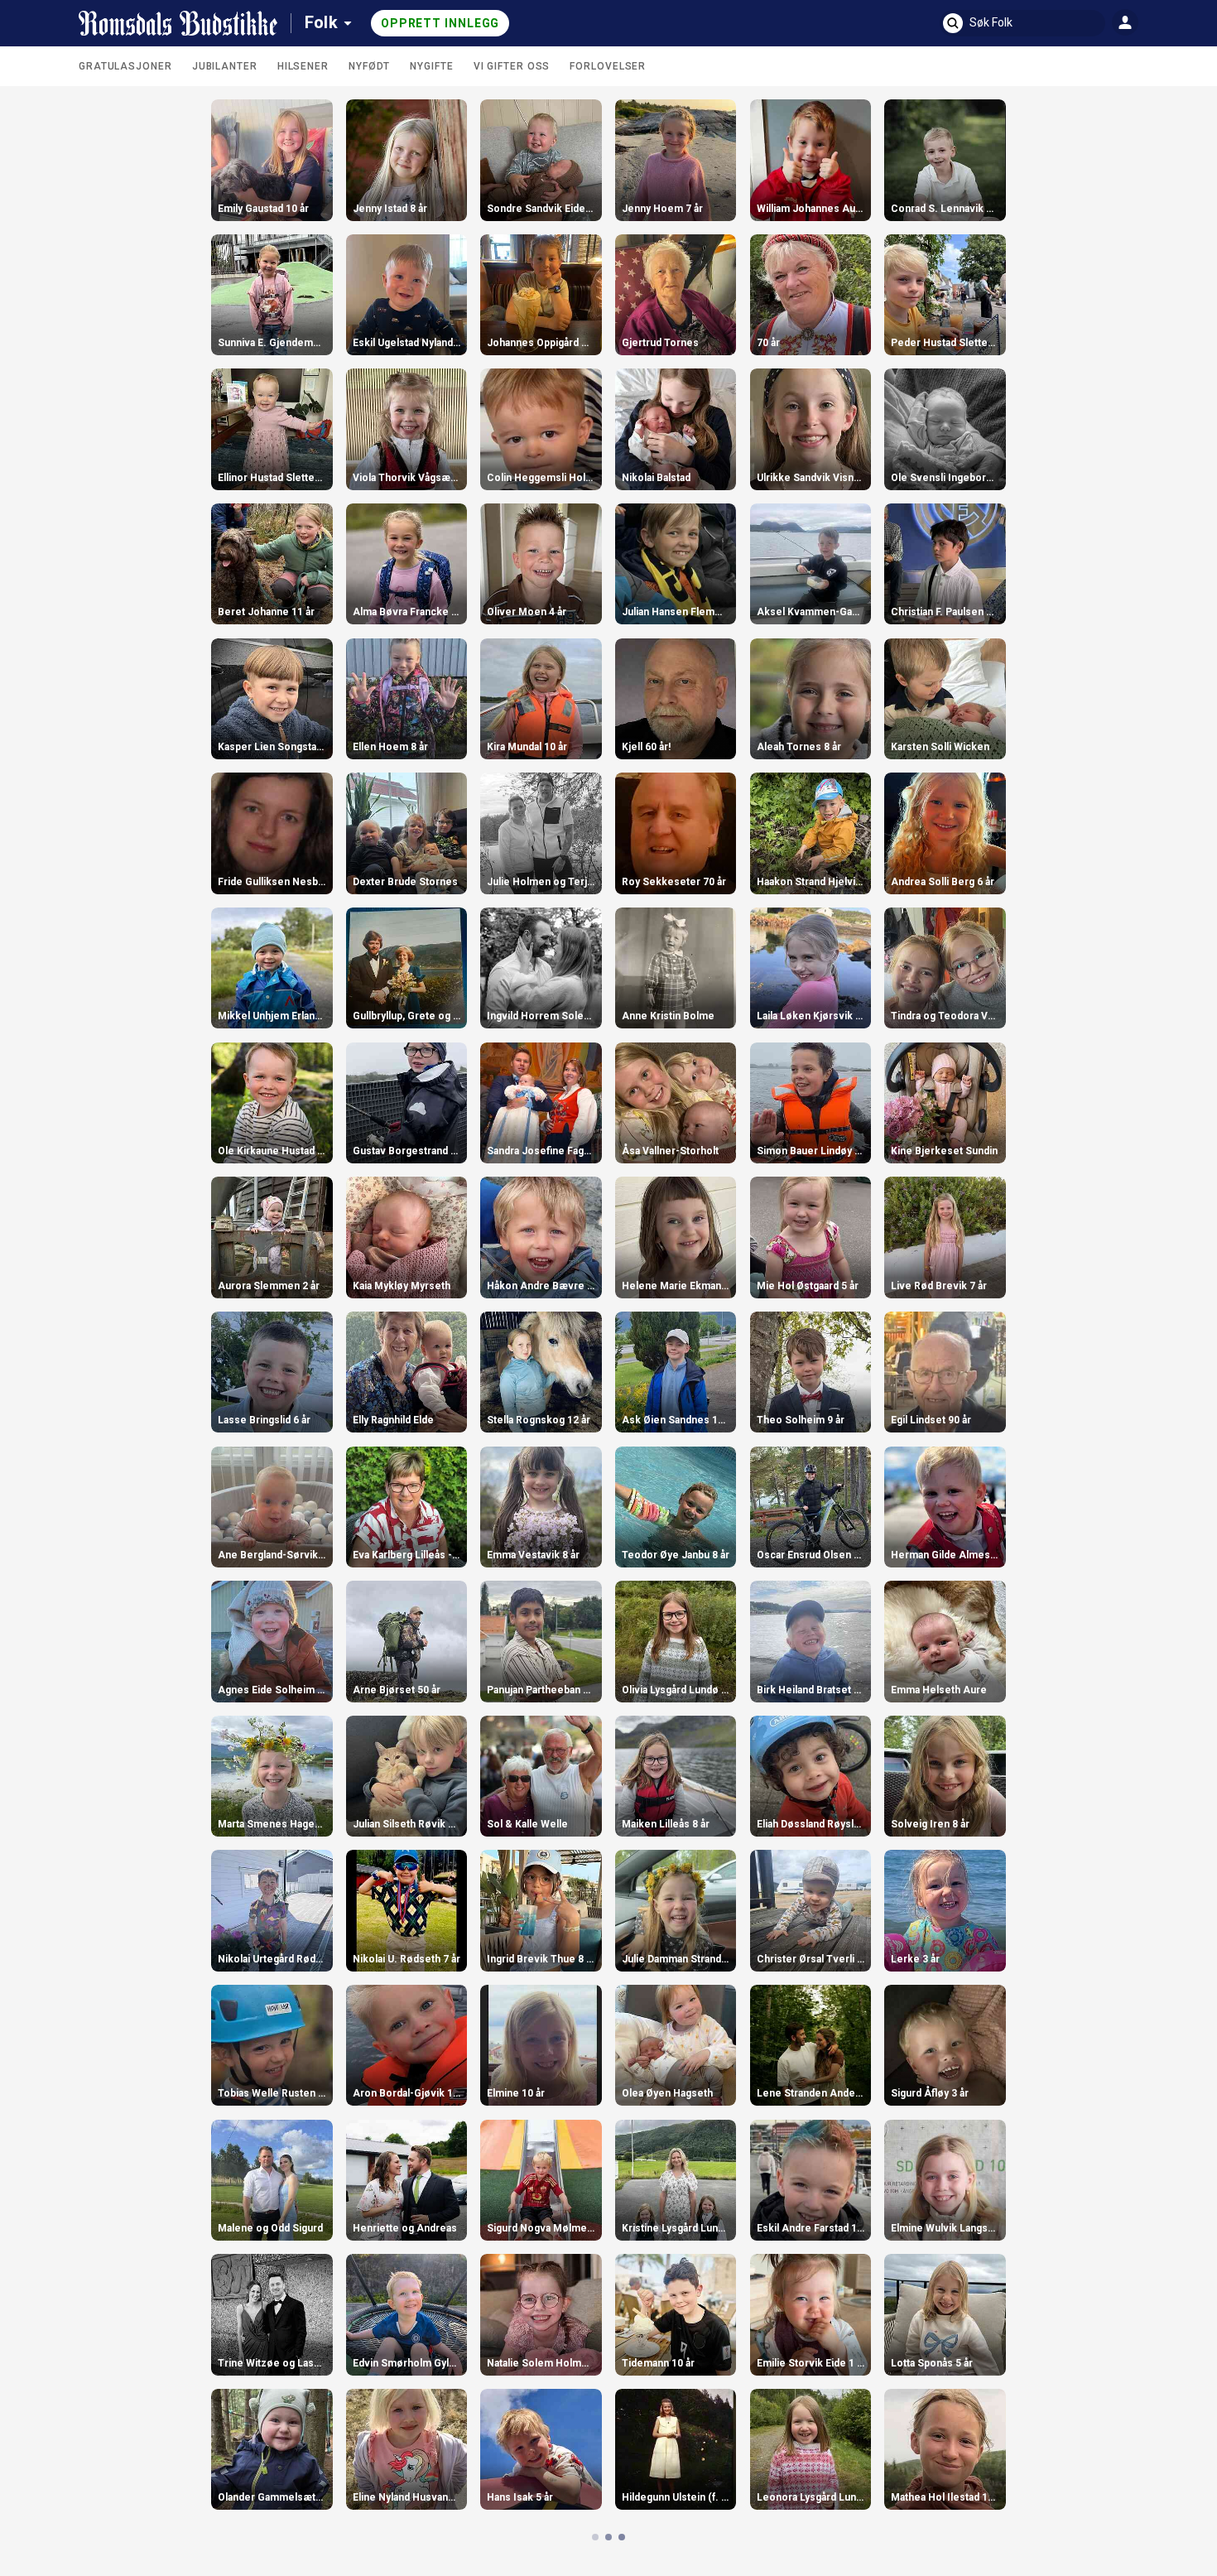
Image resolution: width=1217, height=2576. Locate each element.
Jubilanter (225, 66)
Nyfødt (369, 66)
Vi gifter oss (512, 66)
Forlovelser (608, 66)
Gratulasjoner (125, 66)
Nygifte (431, 66)
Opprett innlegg (440, 23)
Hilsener (303, 66)
